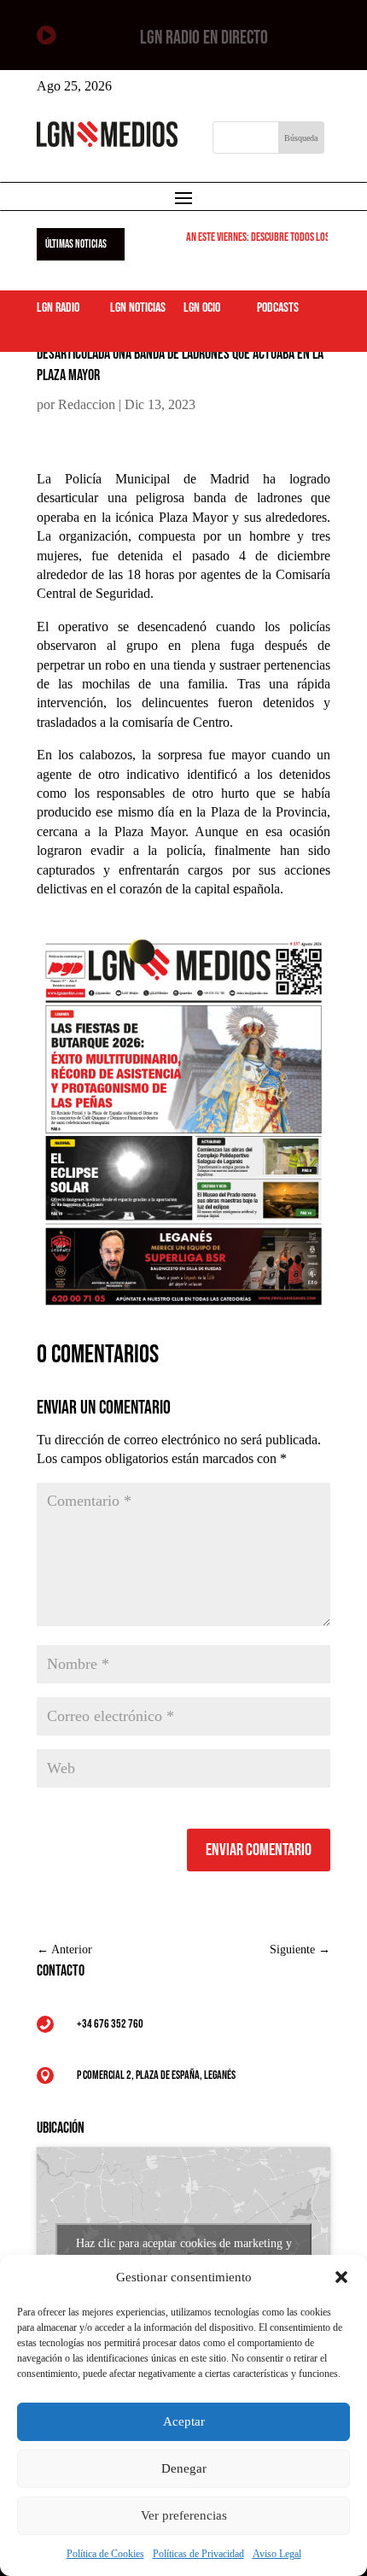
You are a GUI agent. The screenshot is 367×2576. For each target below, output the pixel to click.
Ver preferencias (184, 2515)
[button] (341, 2277)
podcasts (278, 308)
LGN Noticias (138, 308)
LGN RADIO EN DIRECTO (204, 38)
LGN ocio (202, 308)
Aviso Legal (277, 2554)
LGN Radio (58, 308)
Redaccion (87, 404)
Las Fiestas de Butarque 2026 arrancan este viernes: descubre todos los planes (193, 237)
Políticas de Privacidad (198, 2554)
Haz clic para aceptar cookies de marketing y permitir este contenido (184, 2253)
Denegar (184, 2468)
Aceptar (184, 2421)
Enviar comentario (259, 1850)
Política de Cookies (105, 2554)
